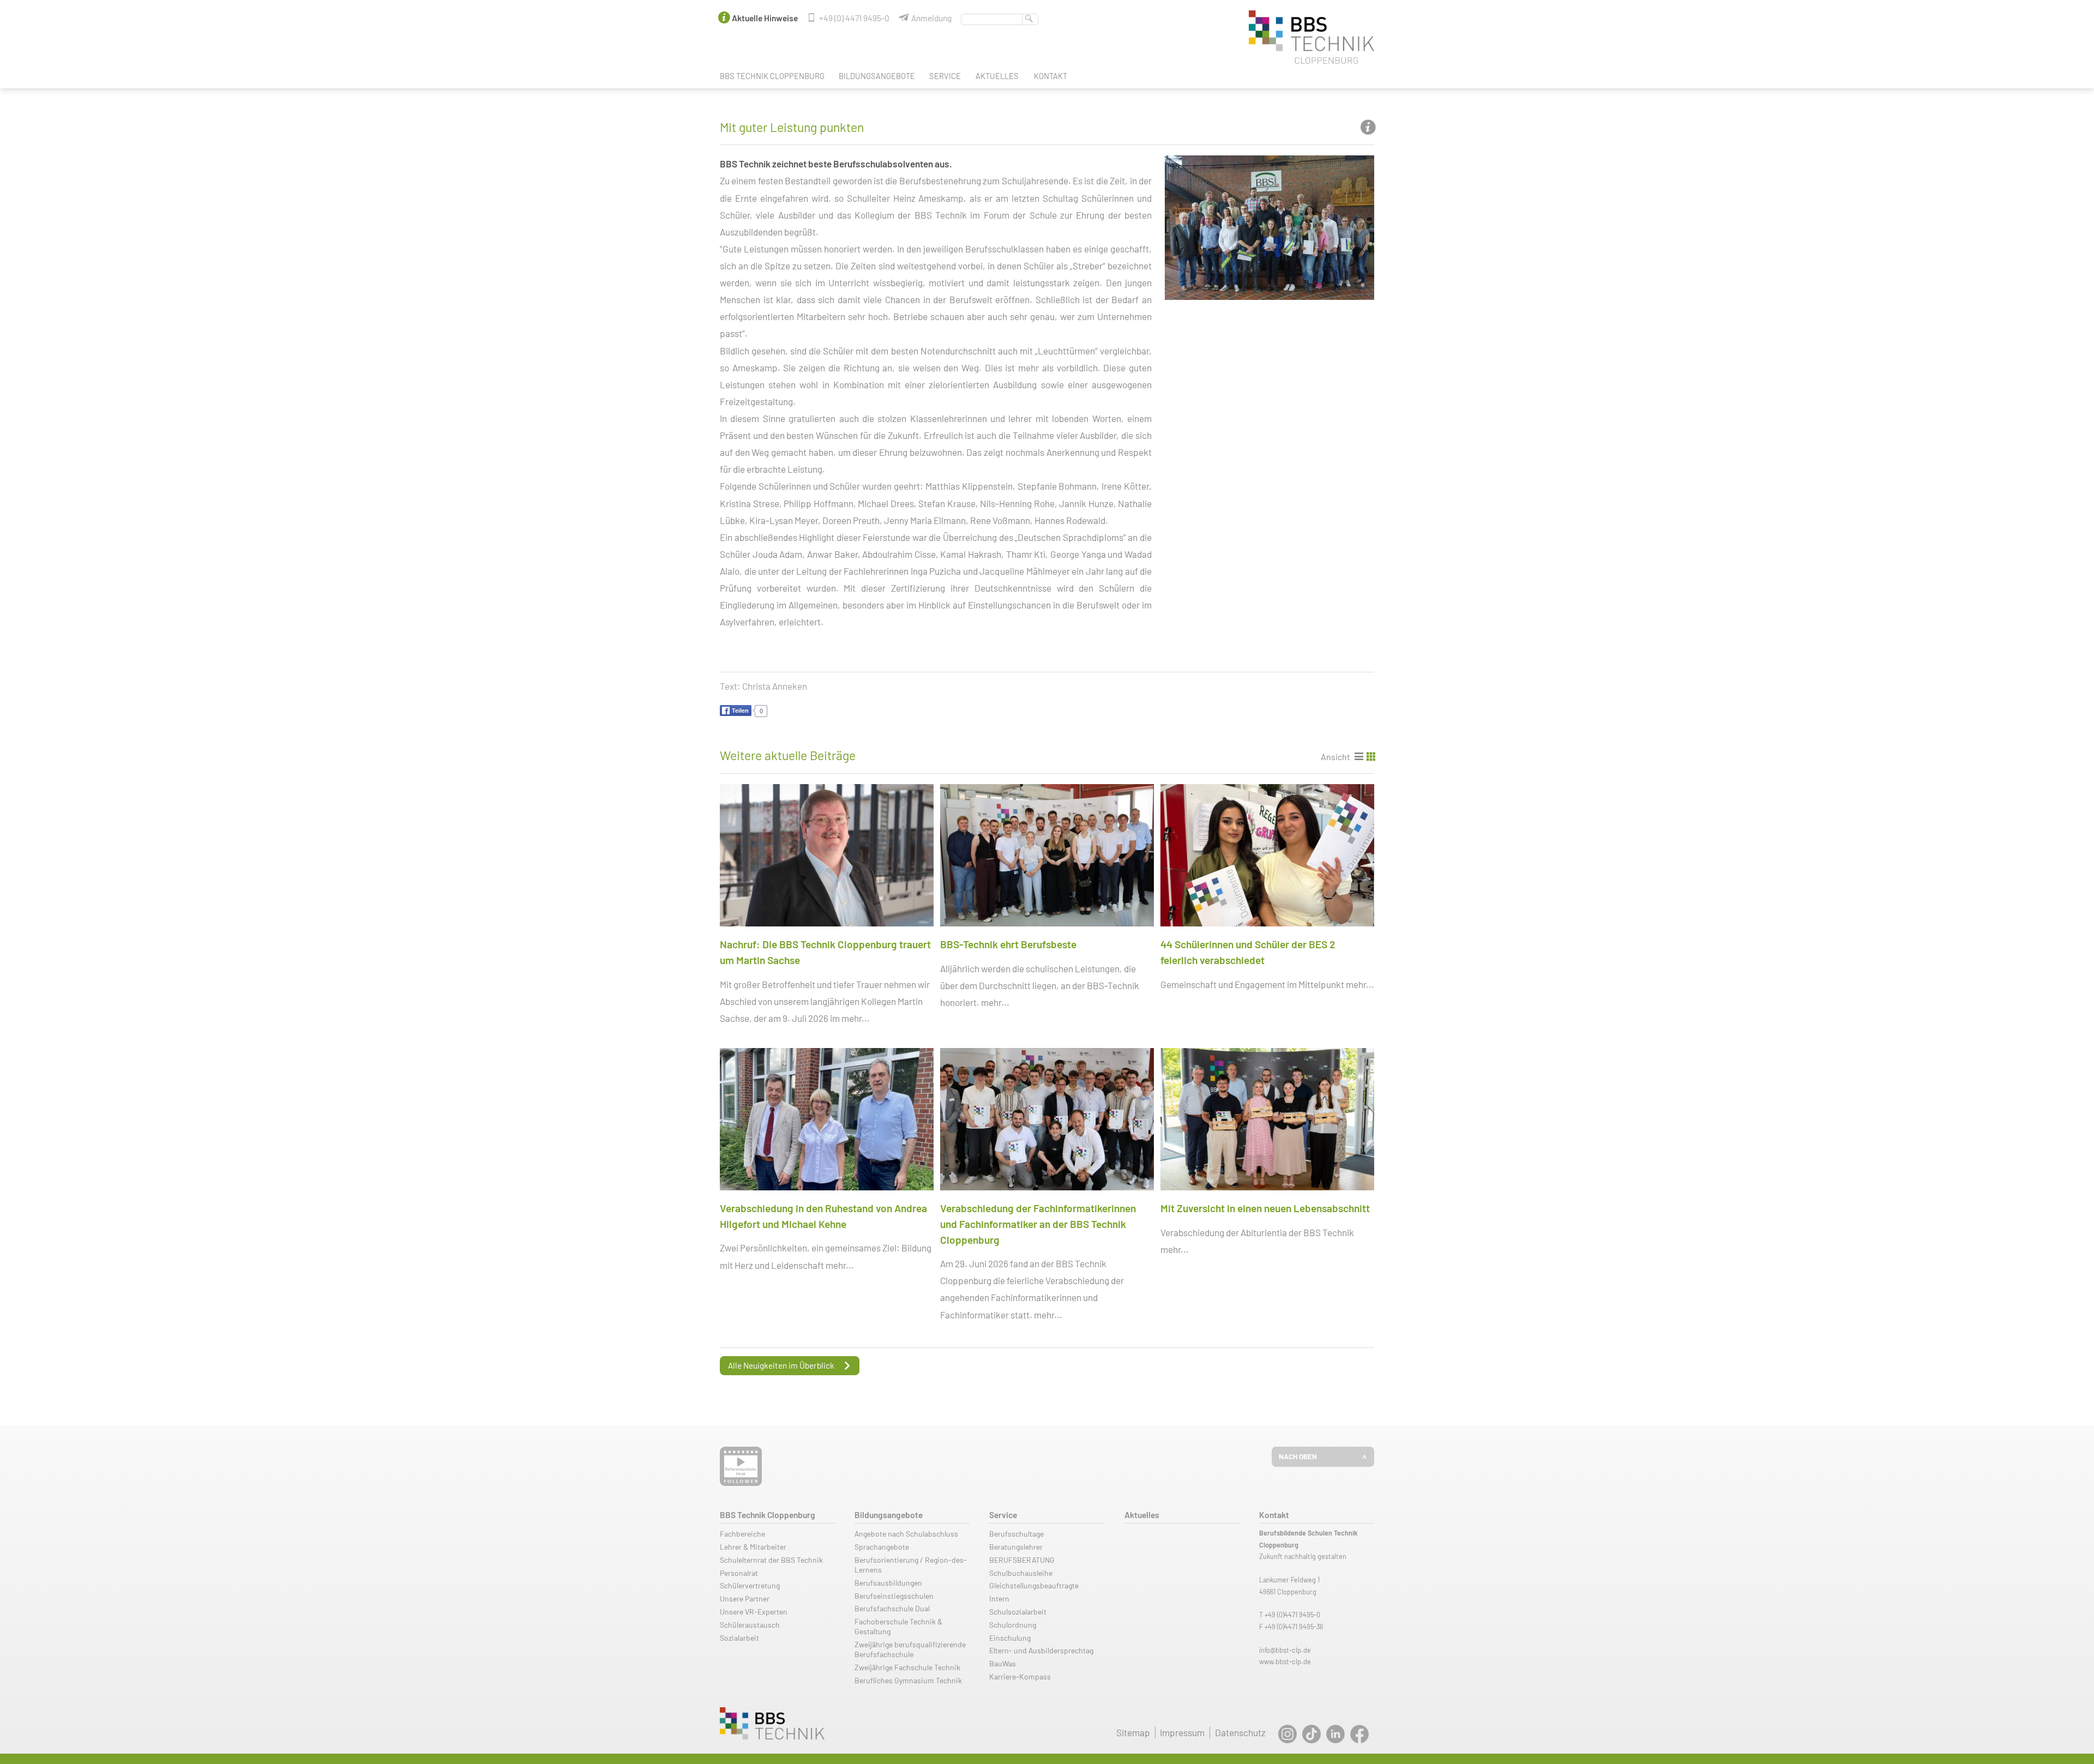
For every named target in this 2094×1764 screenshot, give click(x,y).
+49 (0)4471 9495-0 (1292, 1615)
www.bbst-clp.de (1285, 1661)
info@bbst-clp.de (1285, 1650)
